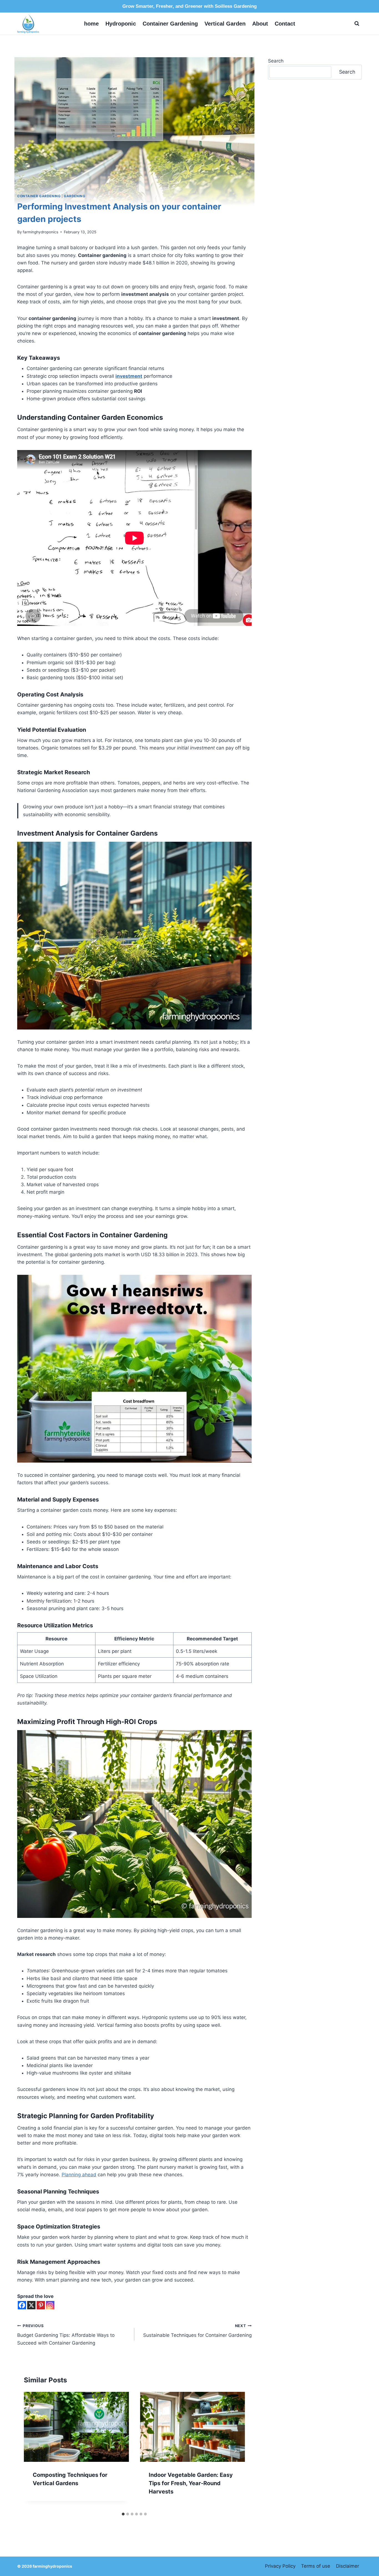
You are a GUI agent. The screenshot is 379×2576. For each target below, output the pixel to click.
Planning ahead (79, 2175)
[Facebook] (22, 2305)
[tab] (123, 2514)
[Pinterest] (41, 2305)
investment (129, 376)
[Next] (235, 2450)
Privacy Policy (280, 2566)
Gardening (74, 196)
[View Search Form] (357, 24)
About (260, 24)
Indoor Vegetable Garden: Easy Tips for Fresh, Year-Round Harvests (191, 2483)
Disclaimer (348, 2566)
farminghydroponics (41, 232)
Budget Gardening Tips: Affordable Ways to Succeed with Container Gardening (66, 2335)
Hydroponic (121, 24)
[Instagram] (50, 2305)
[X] (31, 2305)
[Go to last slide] (34, 2450)
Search (276, 61)
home (91, 24)
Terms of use (316, 2566)
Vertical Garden (225, 24)
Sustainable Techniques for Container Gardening (197, 2331)
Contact (285, 24)
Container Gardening (170, 24)
